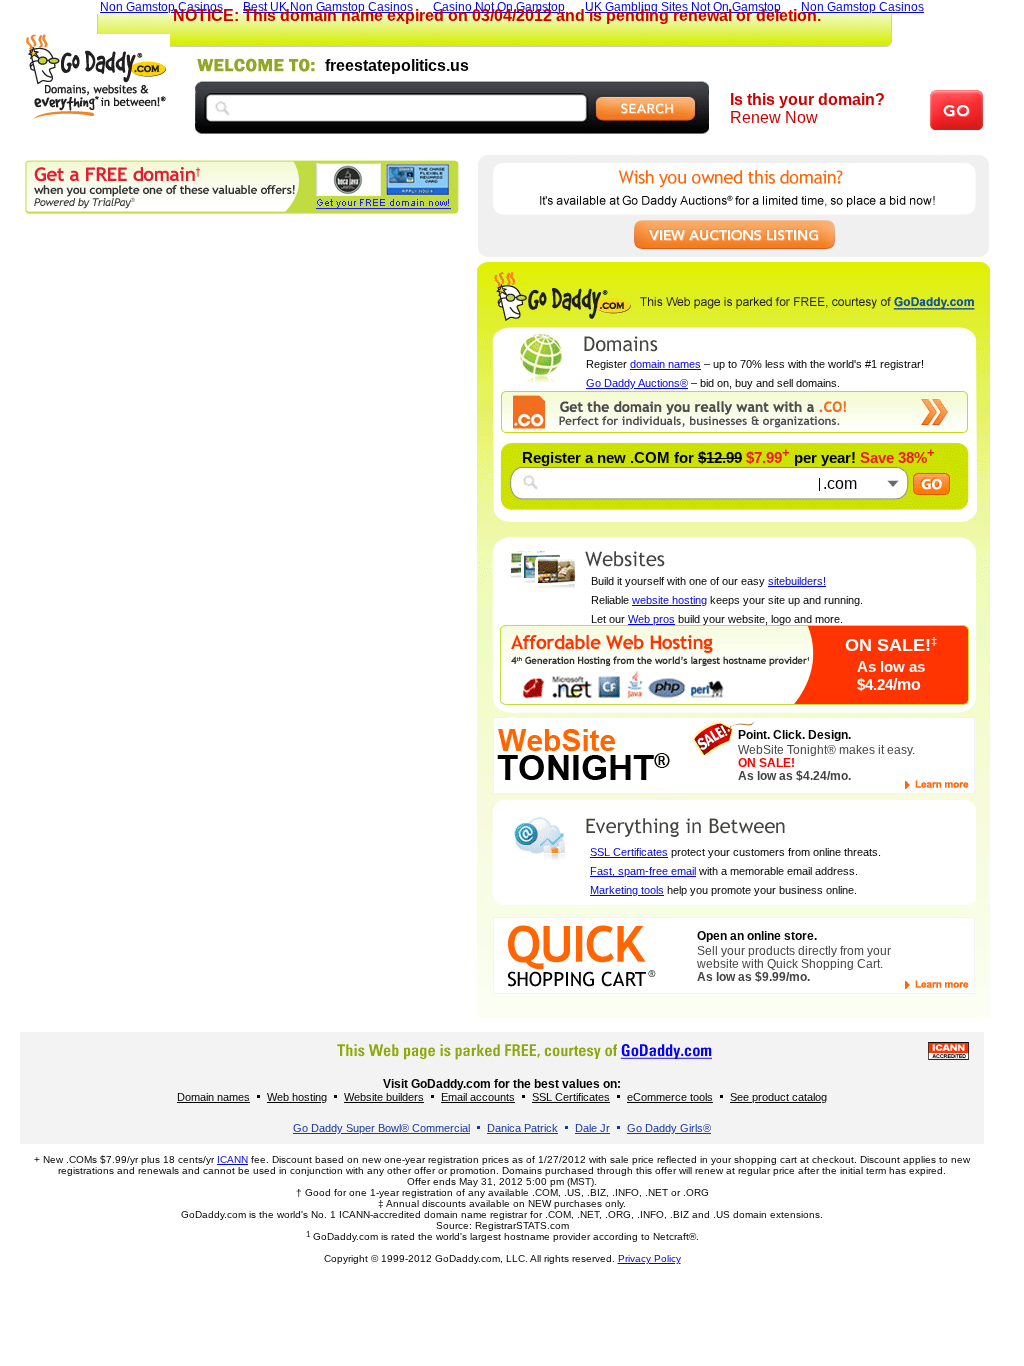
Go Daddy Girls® (669, 1128)
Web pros (651, 619)
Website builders (384, 1097)
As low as (891, 666)
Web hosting (297, 1097)
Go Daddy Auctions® (637, 383)
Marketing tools (627, 890)
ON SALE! (891, 645)
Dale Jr (592, 1128)
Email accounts (478, 1097)
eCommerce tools (670, 1097)
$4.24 (889, 684)
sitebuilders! (797, 581)
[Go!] (931, 484)
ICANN (232, 1159)
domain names (665, 364)
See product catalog (778, 1097)
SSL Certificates (629, 852)
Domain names (213, 1097)
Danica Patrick (522, 1128)
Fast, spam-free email (643, 871)
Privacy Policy (649, 1258)
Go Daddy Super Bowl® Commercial (381, 1128)
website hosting (669, 600)
